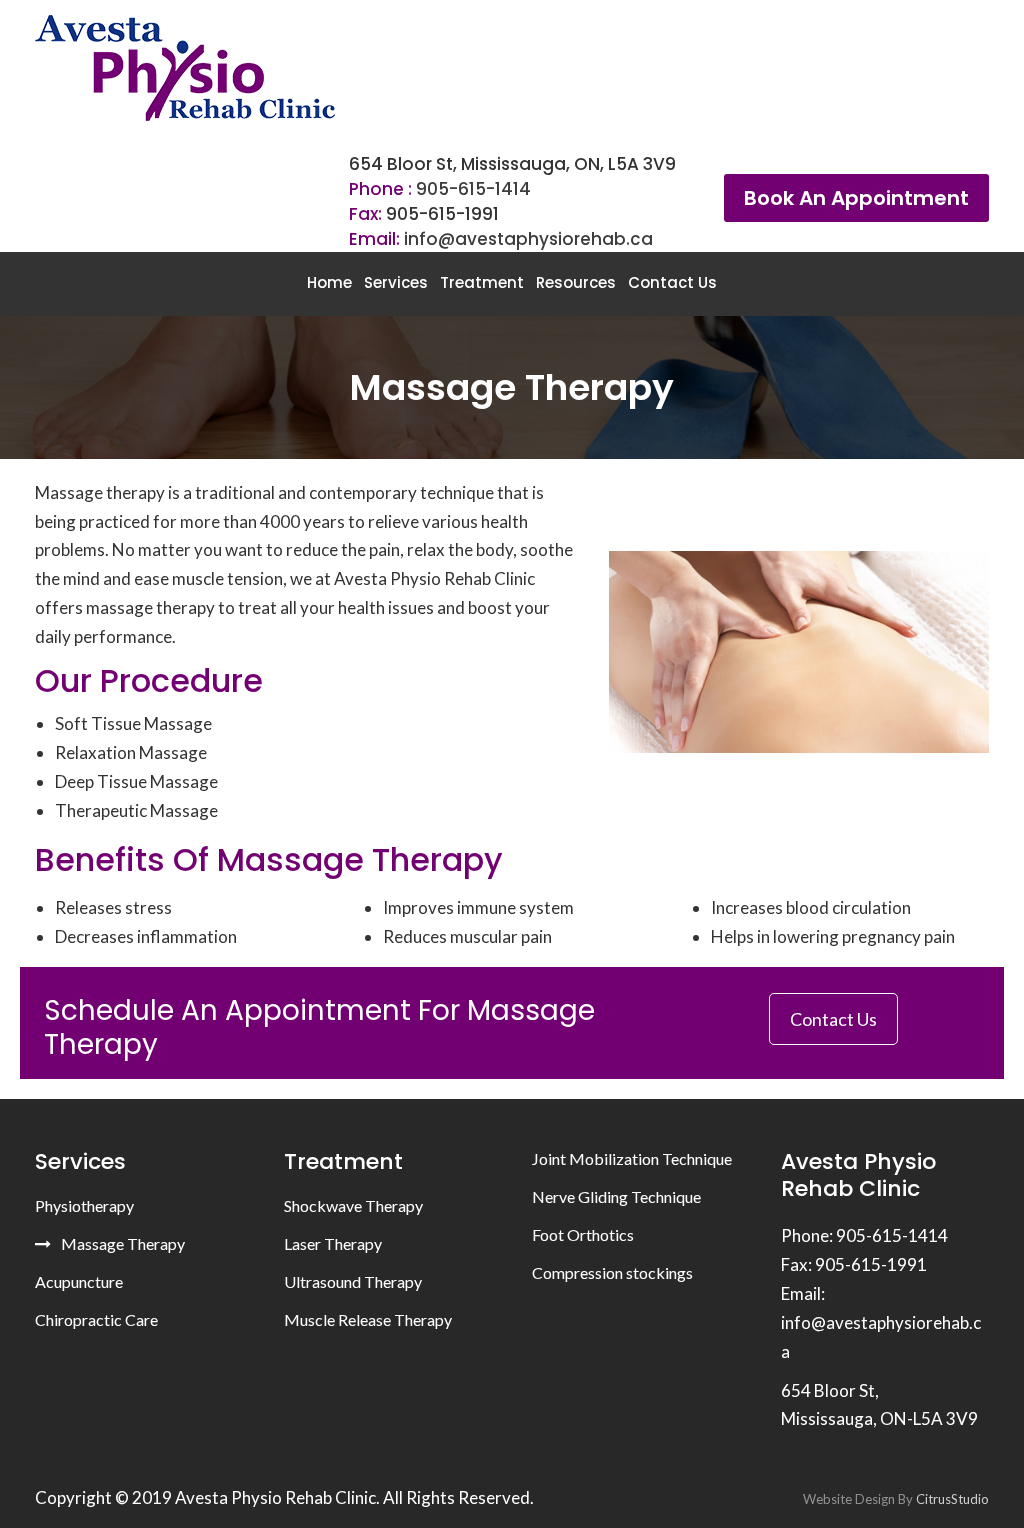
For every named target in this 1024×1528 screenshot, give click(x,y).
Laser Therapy (333, 1243)
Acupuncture (79, 1281)
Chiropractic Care (96, 1319)
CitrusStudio (952, 1499)
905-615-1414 (473, 189)
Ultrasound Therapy (353, 1281)
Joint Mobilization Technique (632, 1158)
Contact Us (672, 282)
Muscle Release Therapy (368, 1319)
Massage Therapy (123, 1243)
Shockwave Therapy (353, 1205)
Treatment (482, 282)
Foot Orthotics (583, 1234)
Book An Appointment (856, 198)
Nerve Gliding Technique (616, 1196)
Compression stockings (612, 1272)
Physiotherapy (84, 1205)
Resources (576, 282)
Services (396, 282)
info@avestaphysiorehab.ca (528, 239)
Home (329, 282)
